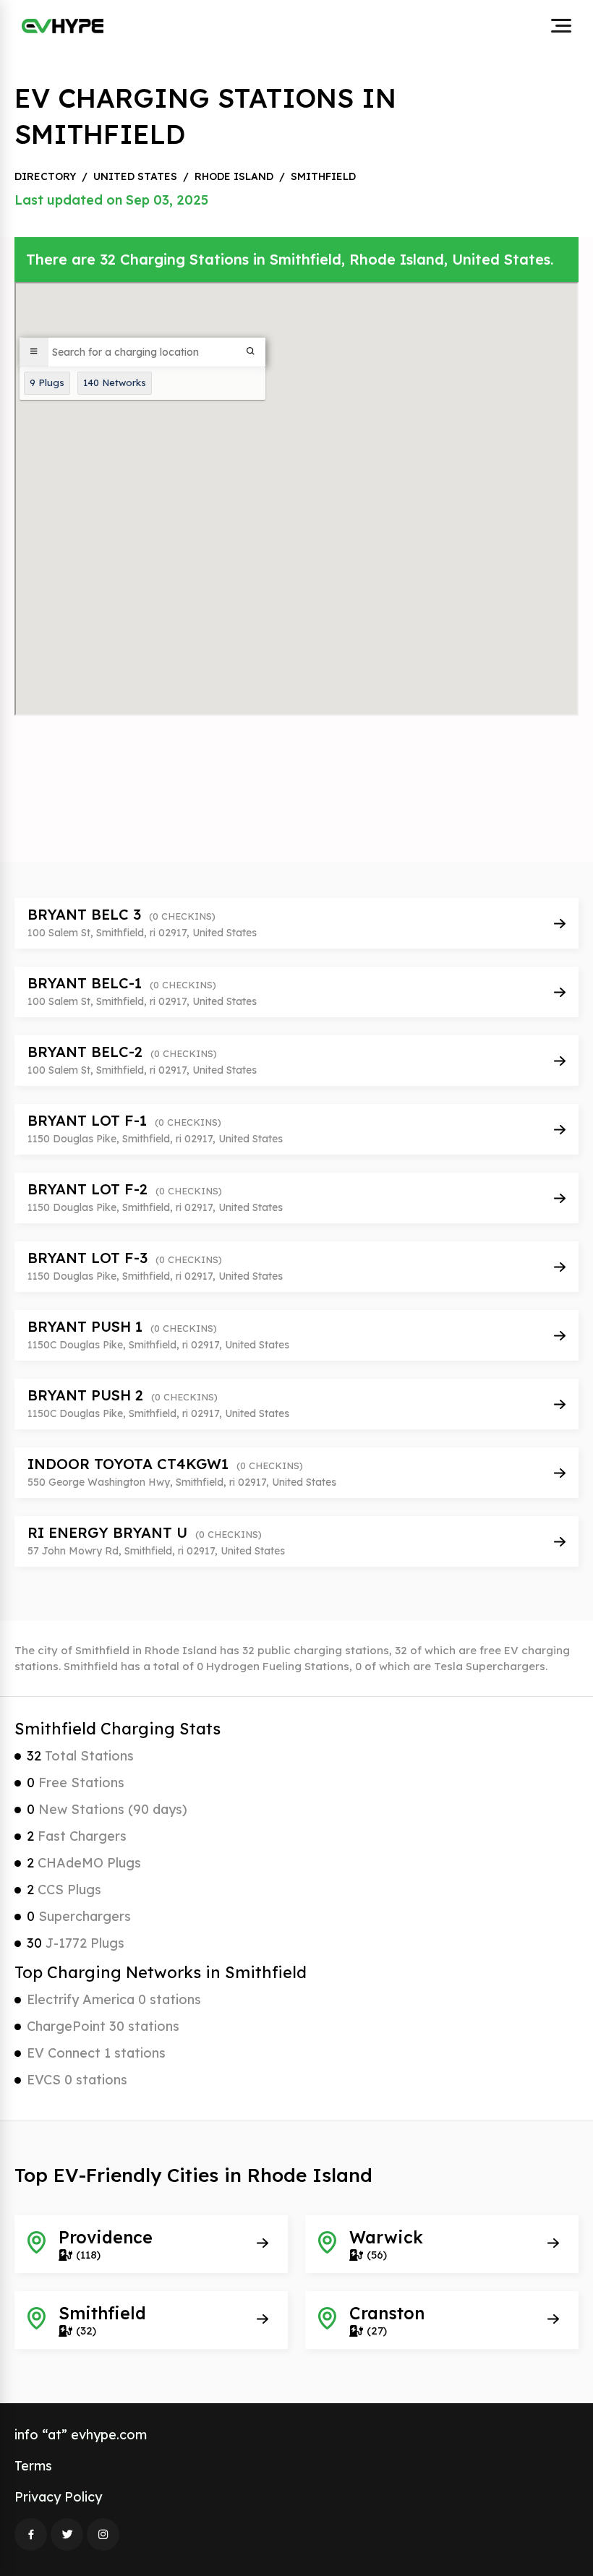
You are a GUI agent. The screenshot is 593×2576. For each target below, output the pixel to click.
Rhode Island (234, 176)
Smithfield (323, 176)
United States (135, 176)
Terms (33, 2466)
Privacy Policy (58, 2497)
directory (45, 176)
